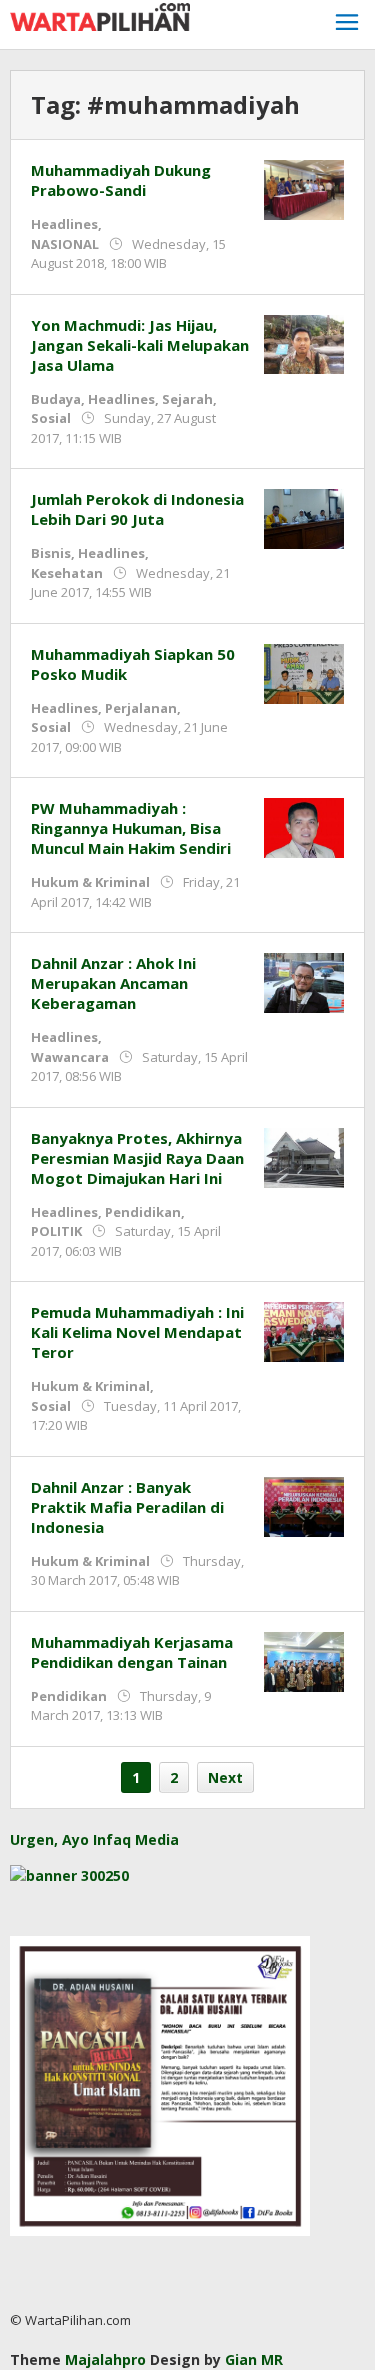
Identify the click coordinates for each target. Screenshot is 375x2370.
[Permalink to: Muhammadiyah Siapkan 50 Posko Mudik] (304, 671)
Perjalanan (141, 708)
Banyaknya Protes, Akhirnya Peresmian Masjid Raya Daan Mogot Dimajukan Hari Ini (137, 1158)
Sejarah (187, 399)
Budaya (56, 399)
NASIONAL (65, 244)
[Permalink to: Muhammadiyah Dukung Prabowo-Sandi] (304, 188)
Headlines (64, 224)
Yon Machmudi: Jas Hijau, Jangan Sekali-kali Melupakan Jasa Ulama (140, 345)
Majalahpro (105, 2359)
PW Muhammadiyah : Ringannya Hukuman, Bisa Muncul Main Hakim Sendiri (131, 828)
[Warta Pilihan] (100, 15)
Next (225, 1777)
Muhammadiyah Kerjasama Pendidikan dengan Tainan (132, 1652)
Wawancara (70, 1057)
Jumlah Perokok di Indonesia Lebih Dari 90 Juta (137, 509)
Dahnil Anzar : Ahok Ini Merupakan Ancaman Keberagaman (113, 983)
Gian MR (254, 2359)
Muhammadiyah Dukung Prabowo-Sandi (121, 180)
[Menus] (347, 24)
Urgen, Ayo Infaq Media (94, 1839)
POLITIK (56, 1231)
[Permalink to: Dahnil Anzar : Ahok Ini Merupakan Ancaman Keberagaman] (304, 981)
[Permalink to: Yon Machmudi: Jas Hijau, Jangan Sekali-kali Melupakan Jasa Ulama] (304, 342)
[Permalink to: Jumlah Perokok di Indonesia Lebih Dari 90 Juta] (304, 517)
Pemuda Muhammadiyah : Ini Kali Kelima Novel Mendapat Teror (137, 1332)
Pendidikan (143, 1212)
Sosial (51, 418)
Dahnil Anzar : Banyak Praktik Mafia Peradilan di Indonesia (127, 1507)
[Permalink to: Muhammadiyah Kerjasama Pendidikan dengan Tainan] (304, 1659)
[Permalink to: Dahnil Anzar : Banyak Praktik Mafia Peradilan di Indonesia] (304, 1504)
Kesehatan (67, 573)
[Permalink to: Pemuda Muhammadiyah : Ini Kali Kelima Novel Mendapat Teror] (304, 1330)
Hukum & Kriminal (90, 882)
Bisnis (51, 553)
